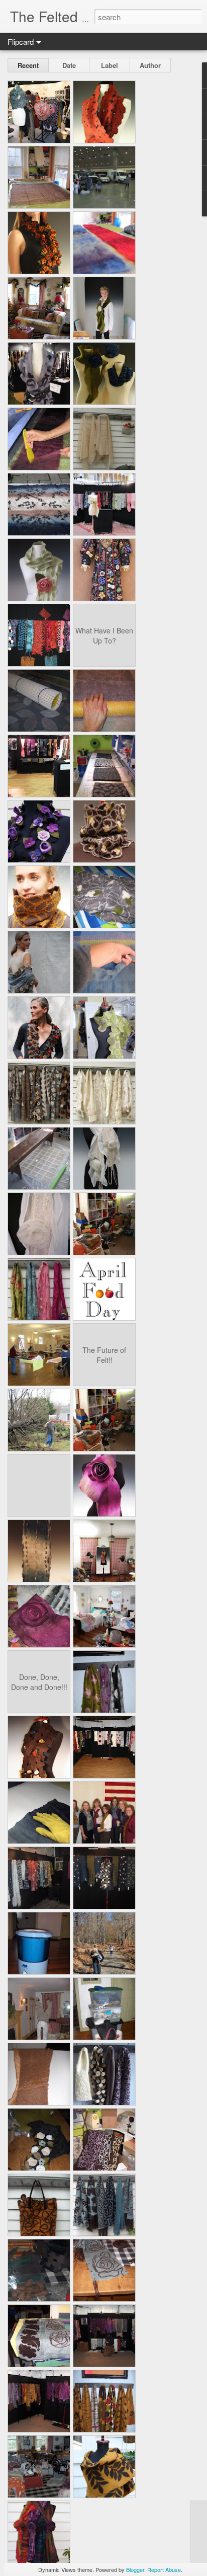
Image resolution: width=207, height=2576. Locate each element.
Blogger (135, 2569)
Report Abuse (164, 2569)
